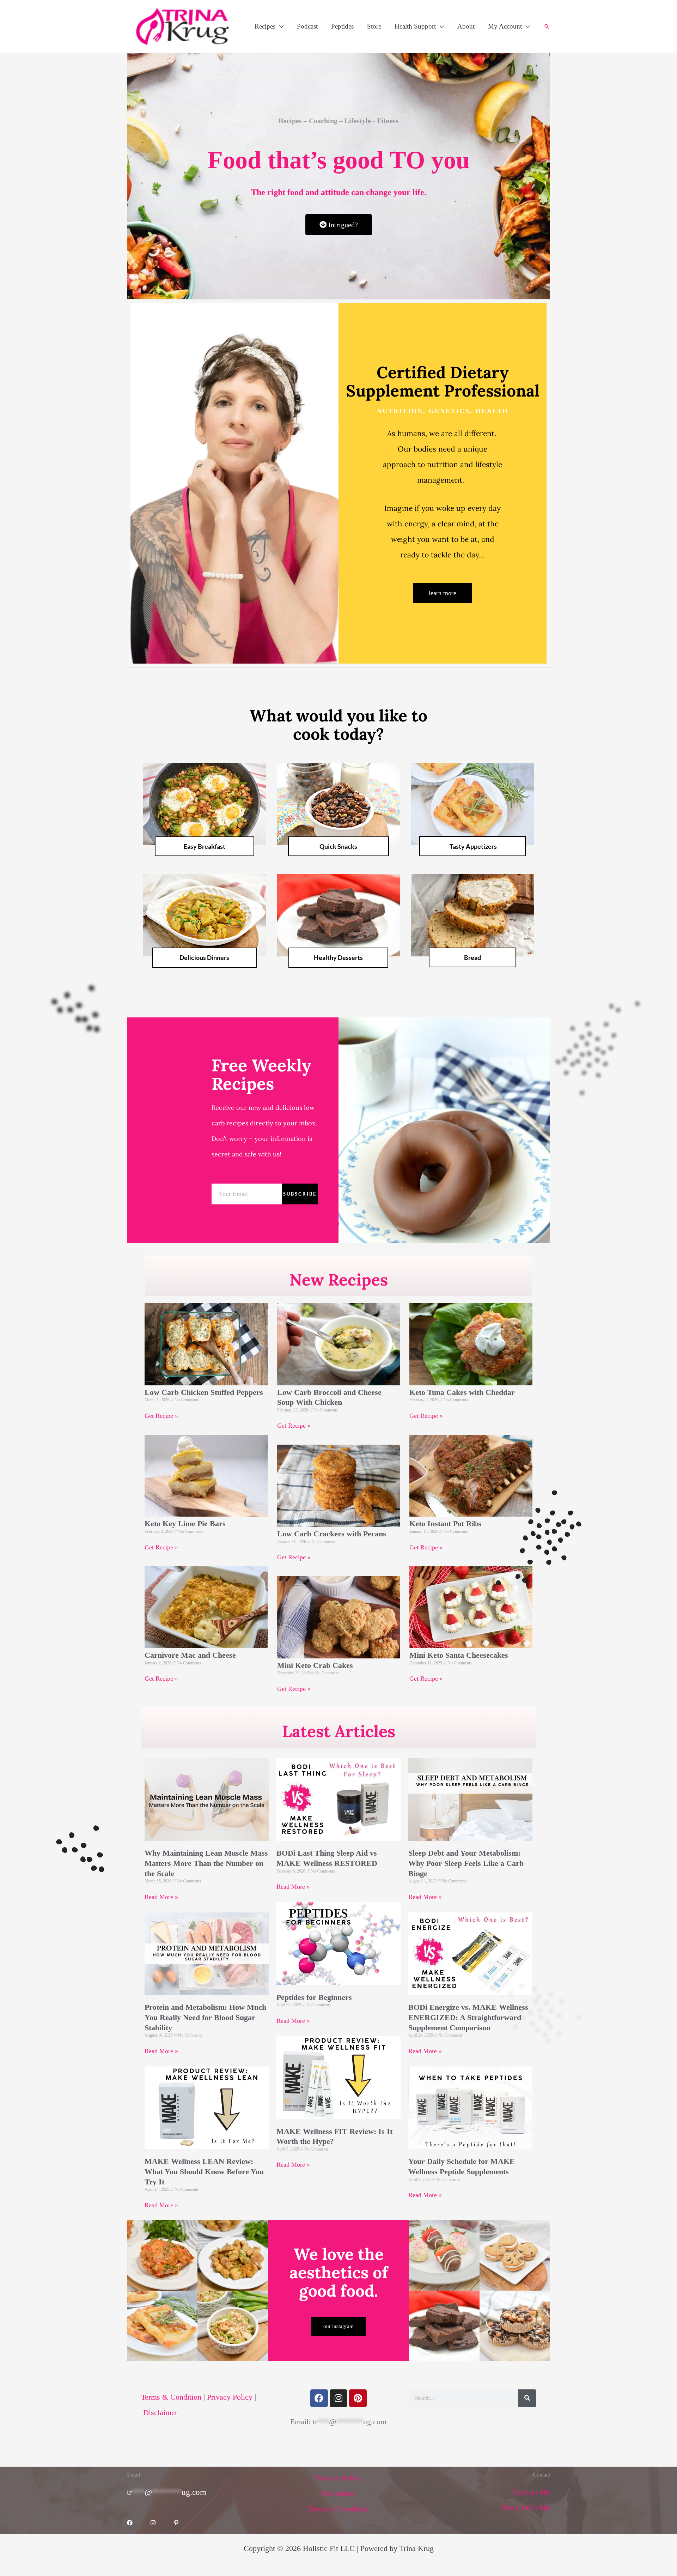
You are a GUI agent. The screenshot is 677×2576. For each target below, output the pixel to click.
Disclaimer (160, 2412)
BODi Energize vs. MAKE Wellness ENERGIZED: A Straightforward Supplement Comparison (468, 2017)
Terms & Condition (172, 2397)
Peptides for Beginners (314, 1997)
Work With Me (526, 2508)
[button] (279, 26)
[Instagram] (153, 2523)
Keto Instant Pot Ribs (445, 1523)
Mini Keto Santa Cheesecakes (459, 1655)
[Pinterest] (176, 2523)
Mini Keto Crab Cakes (315, 1665)
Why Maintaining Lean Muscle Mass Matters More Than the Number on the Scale (206, 1863)
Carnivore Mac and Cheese (190, 1655)
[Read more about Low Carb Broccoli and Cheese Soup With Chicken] (527, 2398)
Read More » (161, 1897)
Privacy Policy (229, 2397)
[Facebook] (130, 2523)
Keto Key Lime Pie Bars (185, 1523)
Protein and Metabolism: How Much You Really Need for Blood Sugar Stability (205, 2017)
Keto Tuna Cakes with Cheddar (462, 1392)
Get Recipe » (161, 1416)
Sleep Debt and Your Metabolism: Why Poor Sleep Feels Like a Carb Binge (466, 1863)
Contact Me (531, 2492)
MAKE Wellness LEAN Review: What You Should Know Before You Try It (204, 2171)
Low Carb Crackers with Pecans (332, 1534)
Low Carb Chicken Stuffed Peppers (204, 1392)
